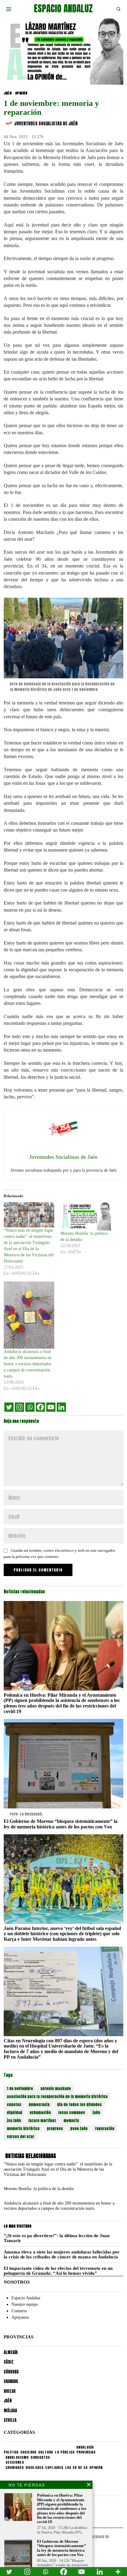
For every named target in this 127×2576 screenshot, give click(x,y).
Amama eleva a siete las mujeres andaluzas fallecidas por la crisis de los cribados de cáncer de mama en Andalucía (62, 2255)
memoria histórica (23, 2129)
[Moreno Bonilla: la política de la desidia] (86, 1216)
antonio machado (56, 2088)
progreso (55, 2129)
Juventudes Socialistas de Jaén (46, 124)
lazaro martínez (42, 2121)
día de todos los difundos (79, 2105)
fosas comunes (72, 2113)
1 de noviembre (20, 2088)
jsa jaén (14, 2121)
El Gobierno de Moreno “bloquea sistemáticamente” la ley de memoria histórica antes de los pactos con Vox (61, 1824)
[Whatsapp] (30, 1407)
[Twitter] (9, 1407)
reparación (105, 2129)
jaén (96, 2113)
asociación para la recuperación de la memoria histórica (57, 2097)
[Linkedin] (61, 1407)
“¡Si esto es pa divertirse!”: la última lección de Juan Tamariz (57, 2238)
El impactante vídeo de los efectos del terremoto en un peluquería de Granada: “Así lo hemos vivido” (58, 2271)
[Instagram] (19, 1407)
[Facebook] (40, 1407)
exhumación (40, 2113)
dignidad (14, 2113)
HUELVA (10, 2391)
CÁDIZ (9, 2362)
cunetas (14, 2105)
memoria (71, 2121)
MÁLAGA (10, 2411)
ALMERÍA (11, 2352)
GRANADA (11, 2381)
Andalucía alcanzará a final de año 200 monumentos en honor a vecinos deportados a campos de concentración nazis (28, 1364)
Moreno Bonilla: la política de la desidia (39, 2189)
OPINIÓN (21, 93)
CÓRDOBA (11, 2372)
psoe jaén (79, 2129)
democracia (39, 2105)
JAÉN (8, 93)
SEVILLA (10, 2420)
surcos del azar (20, 2137)
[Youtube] (51, 1407)
